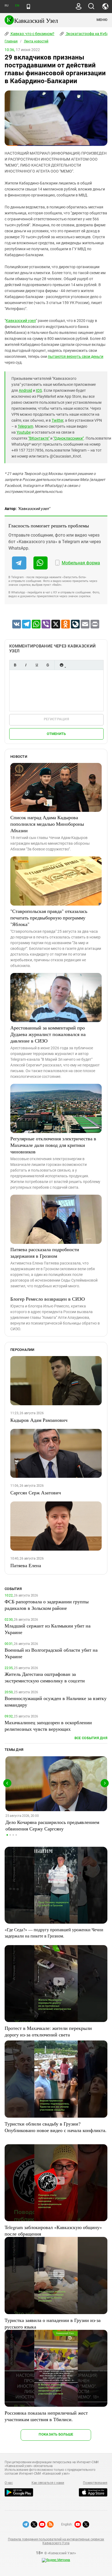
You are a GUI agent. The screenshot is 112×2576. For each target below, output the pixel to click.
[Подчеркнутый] (37, 665)
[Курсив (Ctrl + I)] (26, 665)
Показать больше (56, 2434)
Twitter (57, 420)
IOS (39, 390)
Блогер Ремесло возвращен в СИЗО (48, 1299)
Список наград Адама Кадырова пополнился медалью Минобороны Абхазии (47, 824)
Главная (11, 41)
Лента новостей (36, 41)
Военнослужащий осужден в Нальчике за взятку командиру (56, 1701)
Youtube (24, 432)
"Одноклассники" (69, 438)
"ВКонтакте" (39, 438)
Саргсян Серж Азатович (36, 1492)
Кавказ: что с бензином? (32, 34)
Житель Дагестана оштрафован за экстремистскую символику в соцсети (45, 1677)
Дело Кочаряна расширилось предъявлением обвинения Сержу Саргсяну (52, 1825)
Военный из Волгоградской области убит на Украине (51, 1653)
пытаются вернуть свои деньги (76, 356)
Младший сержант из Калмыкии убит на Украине (48, 1629)
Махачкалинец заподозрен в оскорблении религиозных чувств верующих (48, 1726)
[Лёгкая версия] (28, 7)
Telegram (25, 426)
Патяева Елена (26, 1565)
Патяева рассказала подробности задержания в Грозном (45, 1253)
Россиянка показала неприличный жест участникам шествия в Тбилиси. (46, 2416)
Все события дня (91, 1738)
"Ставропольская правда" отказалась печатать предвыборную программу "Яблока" (49, 918)
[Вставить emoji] (61, 665)
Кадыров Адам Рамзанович (39, 1420)
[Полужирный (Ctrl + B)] (15, 665)
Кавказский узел (21, 321)
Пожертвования (95, 2483)
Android (25, 390)
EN (17, 6)
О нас (9, 2483)
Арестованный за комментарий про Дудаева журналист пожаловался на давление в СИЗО (48, 1034)
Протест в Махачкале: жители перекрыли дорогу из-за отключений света (48, 2031)
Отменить (56, 734)
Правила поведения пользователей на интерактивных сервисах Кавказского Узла (56, 2541)
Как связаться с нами (48, 2483)
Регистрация (56, 719)
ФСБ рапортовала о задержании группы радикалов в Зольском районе (47, 1605)
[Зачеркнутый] (48, 665)
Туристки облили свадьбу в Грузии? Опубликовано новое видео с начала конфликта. (56, 2127)
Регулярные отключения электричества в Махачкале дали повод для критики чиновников (53, 1145)
